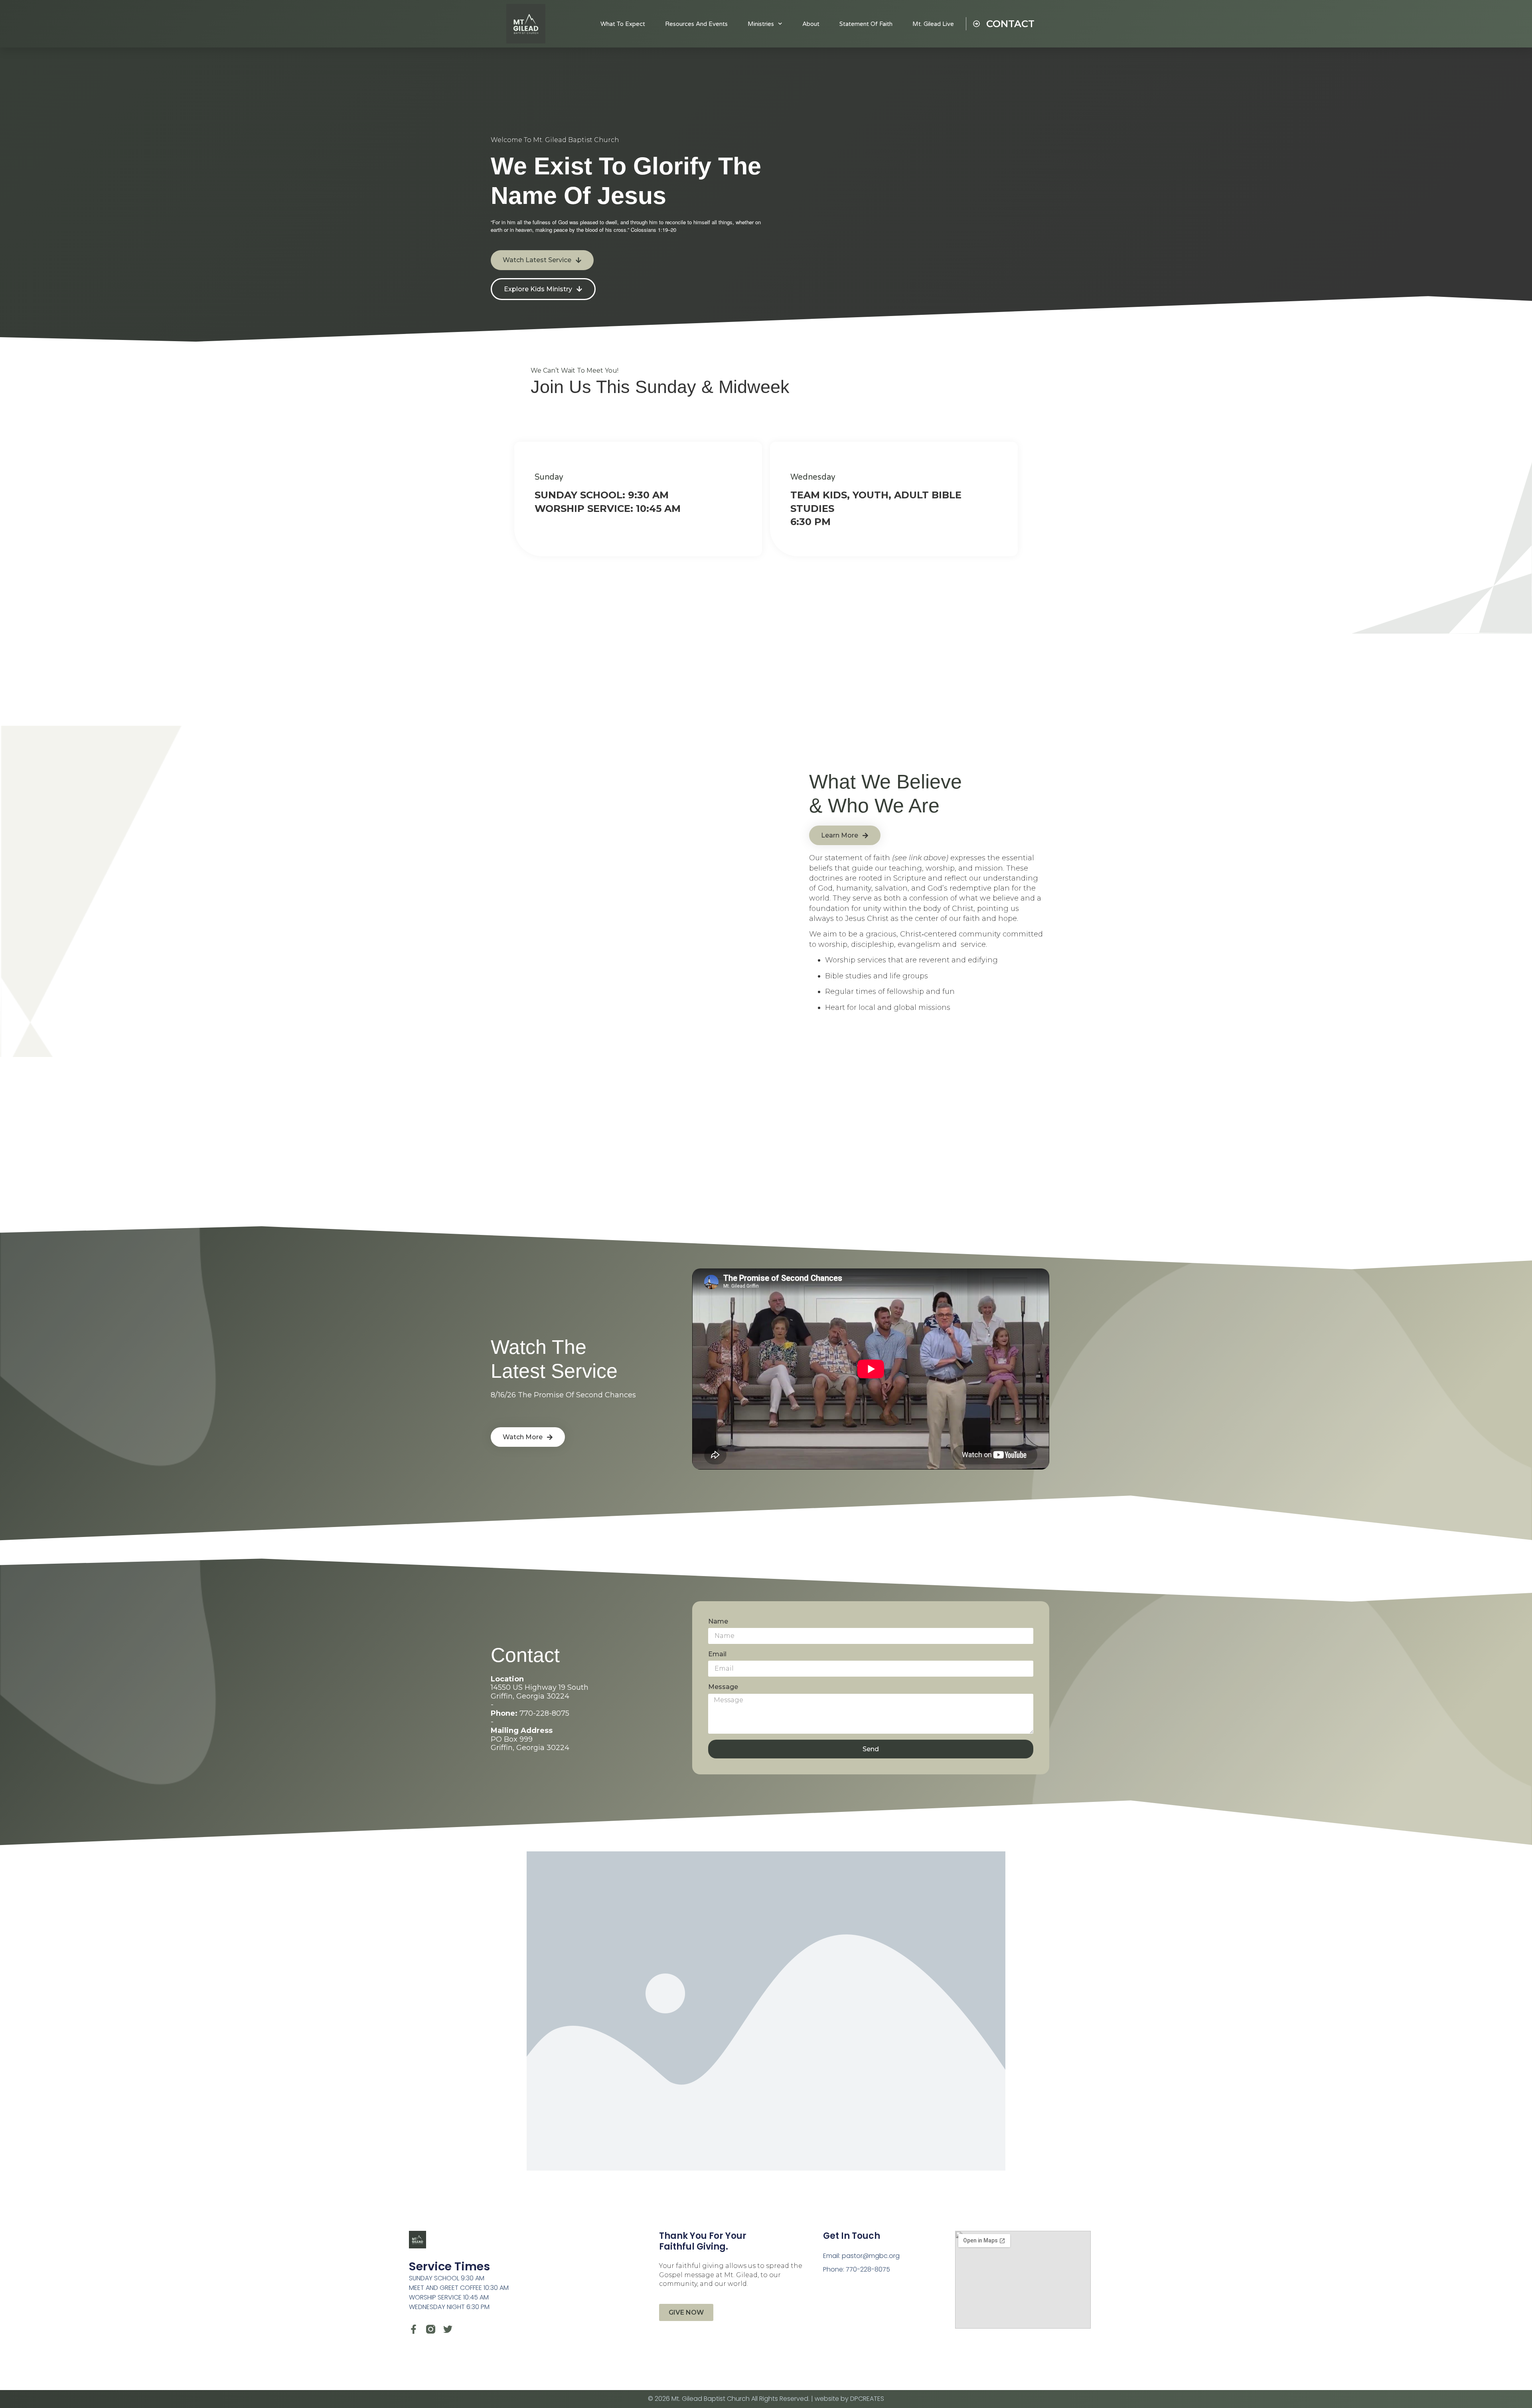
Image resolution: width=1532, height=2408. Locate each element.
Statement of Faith (866, 24)
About (811, 24)
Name (718, 1621)
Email (717, 1654)
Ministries (761, 24)
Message (723, 1687)
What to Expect (623, 24)
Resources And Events (696, 24)
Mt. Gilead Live (933, 24)
